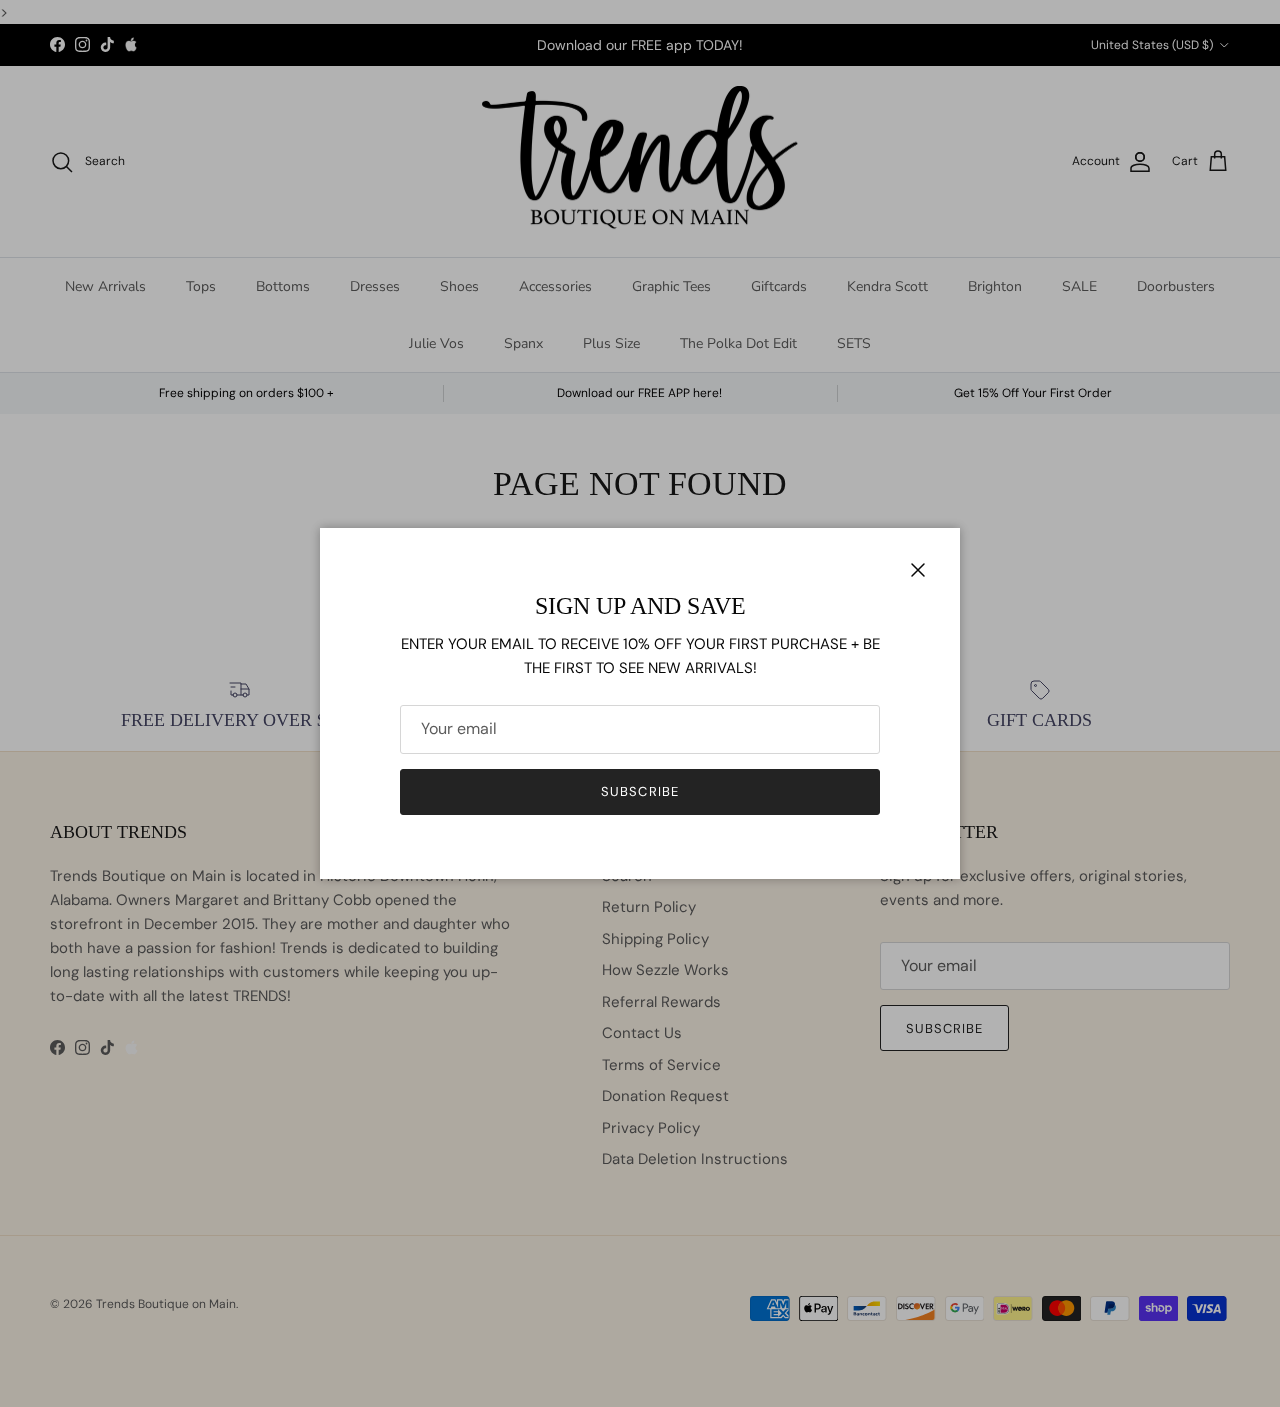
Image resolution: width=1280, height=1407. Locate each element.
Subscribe (639, 791)
